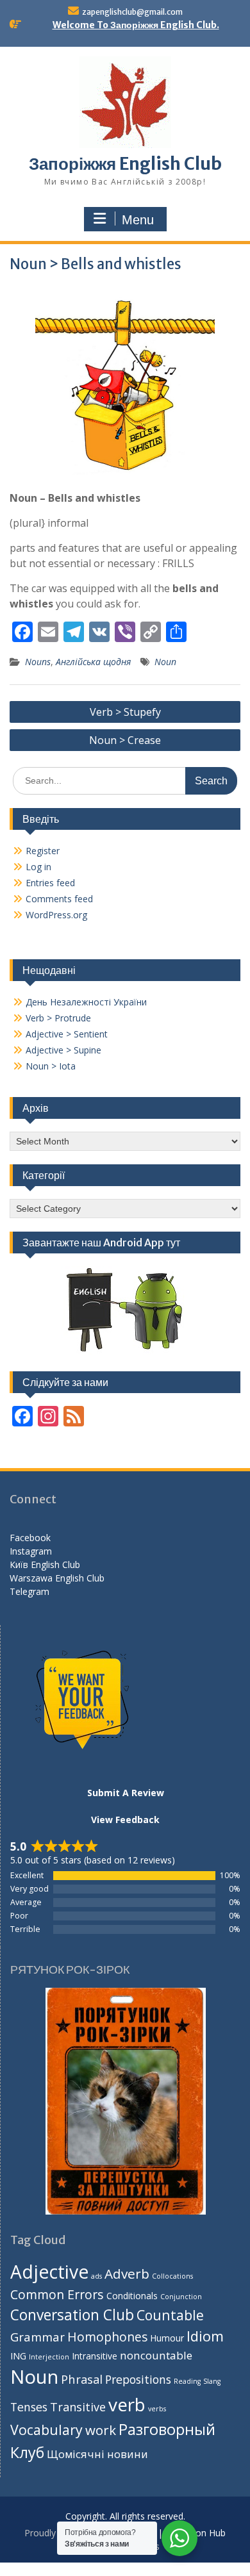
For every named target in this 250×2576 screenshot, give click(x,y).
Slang (212, 2381)
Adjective (49, 2272)
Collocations (172, 2276)
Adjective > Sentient (67, 1034)
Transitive (78, 2407)
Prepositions (138, 2379)
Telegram (29, 1591)
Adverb (127, 2274)
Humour (167, 2338)
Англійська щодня (93, 662)
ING (18, 2356)
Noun (165, 662)
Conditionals (132, 2296)
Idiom (205, 2336)
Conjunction (181, 2297)
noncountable (156, 2355)
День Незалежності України (86, 1002)
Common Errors (57, 2294)
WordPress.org (56, 915)
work (101, 2430)
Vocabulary (46, 2430)
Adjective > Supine (63, 1050)
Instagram (31, 1551)
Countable (170, 2315)
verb (127, 2404)
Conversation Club (72, 2315)
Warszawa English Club (57, 1578)
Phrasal (82, 2379)
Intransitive (95, 2356)
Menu (138, 220)
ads (96, 2276)
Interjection (49, 2357)
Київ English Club (45, 1565)
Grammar (37, 2337)
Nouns (38, 662)
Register (43, 851)
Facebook (30, 1538)
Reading (187, 2381)
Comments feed (59, 899)
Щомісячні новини (97, 2454)
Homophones (107, 2337)
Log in (38, 867)
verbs (157, 2409)
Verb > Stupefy (125, 712)
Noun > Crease (125, 740)
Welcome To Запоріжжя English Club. (136, 25)
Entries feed (50, 883)
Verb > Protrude (58, 1018)
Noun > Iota (51, 1066)
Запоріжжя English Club (125, 164)
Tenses (29, 2407)
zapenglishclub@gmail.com (132, 12)
